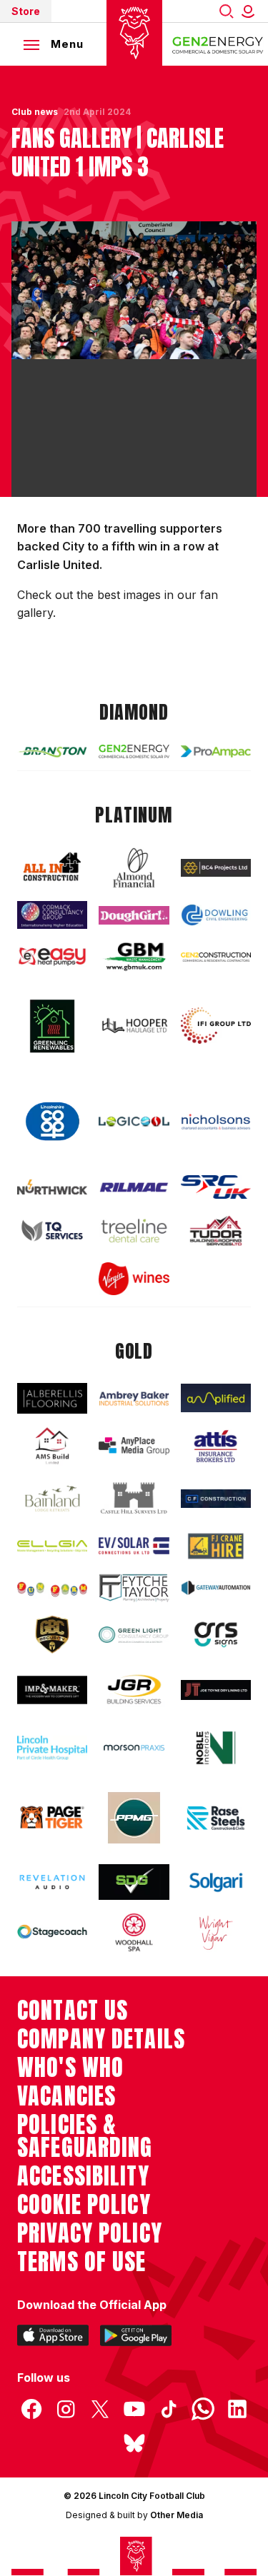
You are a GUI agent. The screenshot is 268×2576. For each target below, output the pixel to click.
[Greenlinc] (52, 1026)
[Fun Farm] (52, 1588)
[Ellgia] (52, 1546)
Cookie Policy (84, 2205)
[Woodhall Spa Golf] (134, 1932)
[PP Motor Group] (134, 1818)
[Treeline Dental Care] (134, 1231)
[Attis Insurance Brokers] (216, 1446)
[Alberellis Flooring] (52, 1398)
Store (26, 11)
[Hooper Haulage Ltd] (134, 1026)
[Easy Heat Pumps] (52, 957)
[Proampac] (216, 751)
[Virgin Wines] (134, 1278)
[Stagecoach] (52, 1933)
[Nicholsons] (216, 1122)
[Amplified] (216, 1398)
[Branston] (52, 751)
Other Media (177, 2515)
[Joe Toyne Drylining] (216, 1690)
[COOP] (52, 1122)
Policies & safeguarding (85, 2136)
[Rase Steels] (216, 1818)
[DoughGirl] (134, 915)
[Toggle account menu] (251, 11)
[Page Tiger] (52, 1817)
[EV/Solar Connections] (134, 1546)
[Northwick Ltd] (52, 1187)
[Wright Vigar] (216, 1932)
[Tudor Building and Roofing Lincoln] (216, 1231)
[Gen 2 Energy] (134, 751)
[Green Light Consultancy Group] (134, 1635)
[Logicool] (134, 1122)
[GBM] (134, 956)
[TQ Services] (52, 1231)
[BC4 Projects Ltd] (216, 868)
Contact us (73, 2011)
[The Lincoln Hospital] (52, 1748)
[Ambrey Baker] (134, 1398)
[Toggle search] (227, 11)
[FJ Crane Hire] (216, 1546)
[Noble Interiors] (216, 1747)
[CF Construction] (216, 1498)
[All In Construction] (52, 867)
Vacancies (66, 2096)
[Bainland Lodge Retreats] (52, 1499)
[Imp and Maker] (52, 1690)
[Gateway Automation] (216, 1588)
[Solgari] (216, 1882)
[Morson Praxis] (134, 1748)
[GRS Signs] (216, 1635)
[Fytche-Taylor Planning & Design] (134, 1588)
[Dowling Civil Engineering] (216, 915)
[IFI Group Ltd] (216, 1026)
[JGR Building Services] (134, 1690)
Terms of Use (82, 2262)
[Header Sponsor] (218, 44)
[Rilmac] (134, 1187)
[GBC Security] (52, 1635)
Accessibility (83, 2176)
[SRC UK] (216, 1187)
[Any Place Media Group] (134, 1446)
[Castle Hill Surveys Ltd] (134, 1499)
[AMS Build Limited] (52, 1446)
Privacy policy (90, 2233)
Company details (101, 2039)
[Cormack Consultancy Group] (52, 915)
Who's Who (70, 2068)
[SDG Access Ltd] (134, 1882)
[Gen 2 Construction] (216, 957)
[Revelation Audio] (52, 1882)
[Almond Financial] (134, 868)
